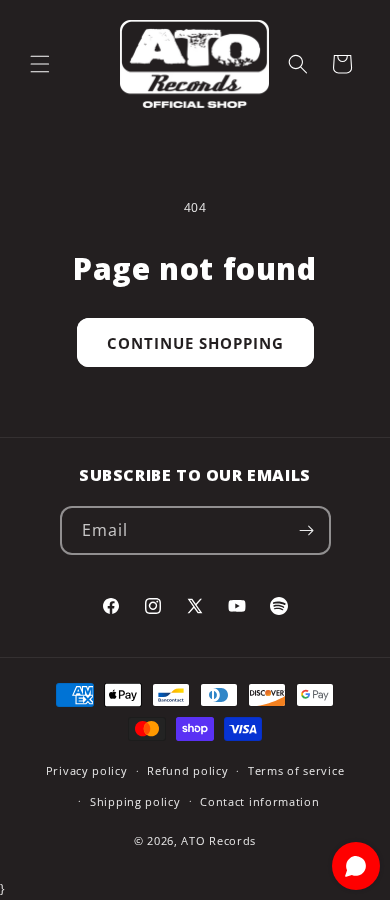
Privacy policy (87, 770)
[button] (40, 64)
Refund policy (187, 770)
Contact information (259, 801)
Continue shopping (195, 343)
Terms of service (296, 770)
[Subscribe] (307, 530)
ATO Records (218, 840)
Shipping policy (135, 801)
